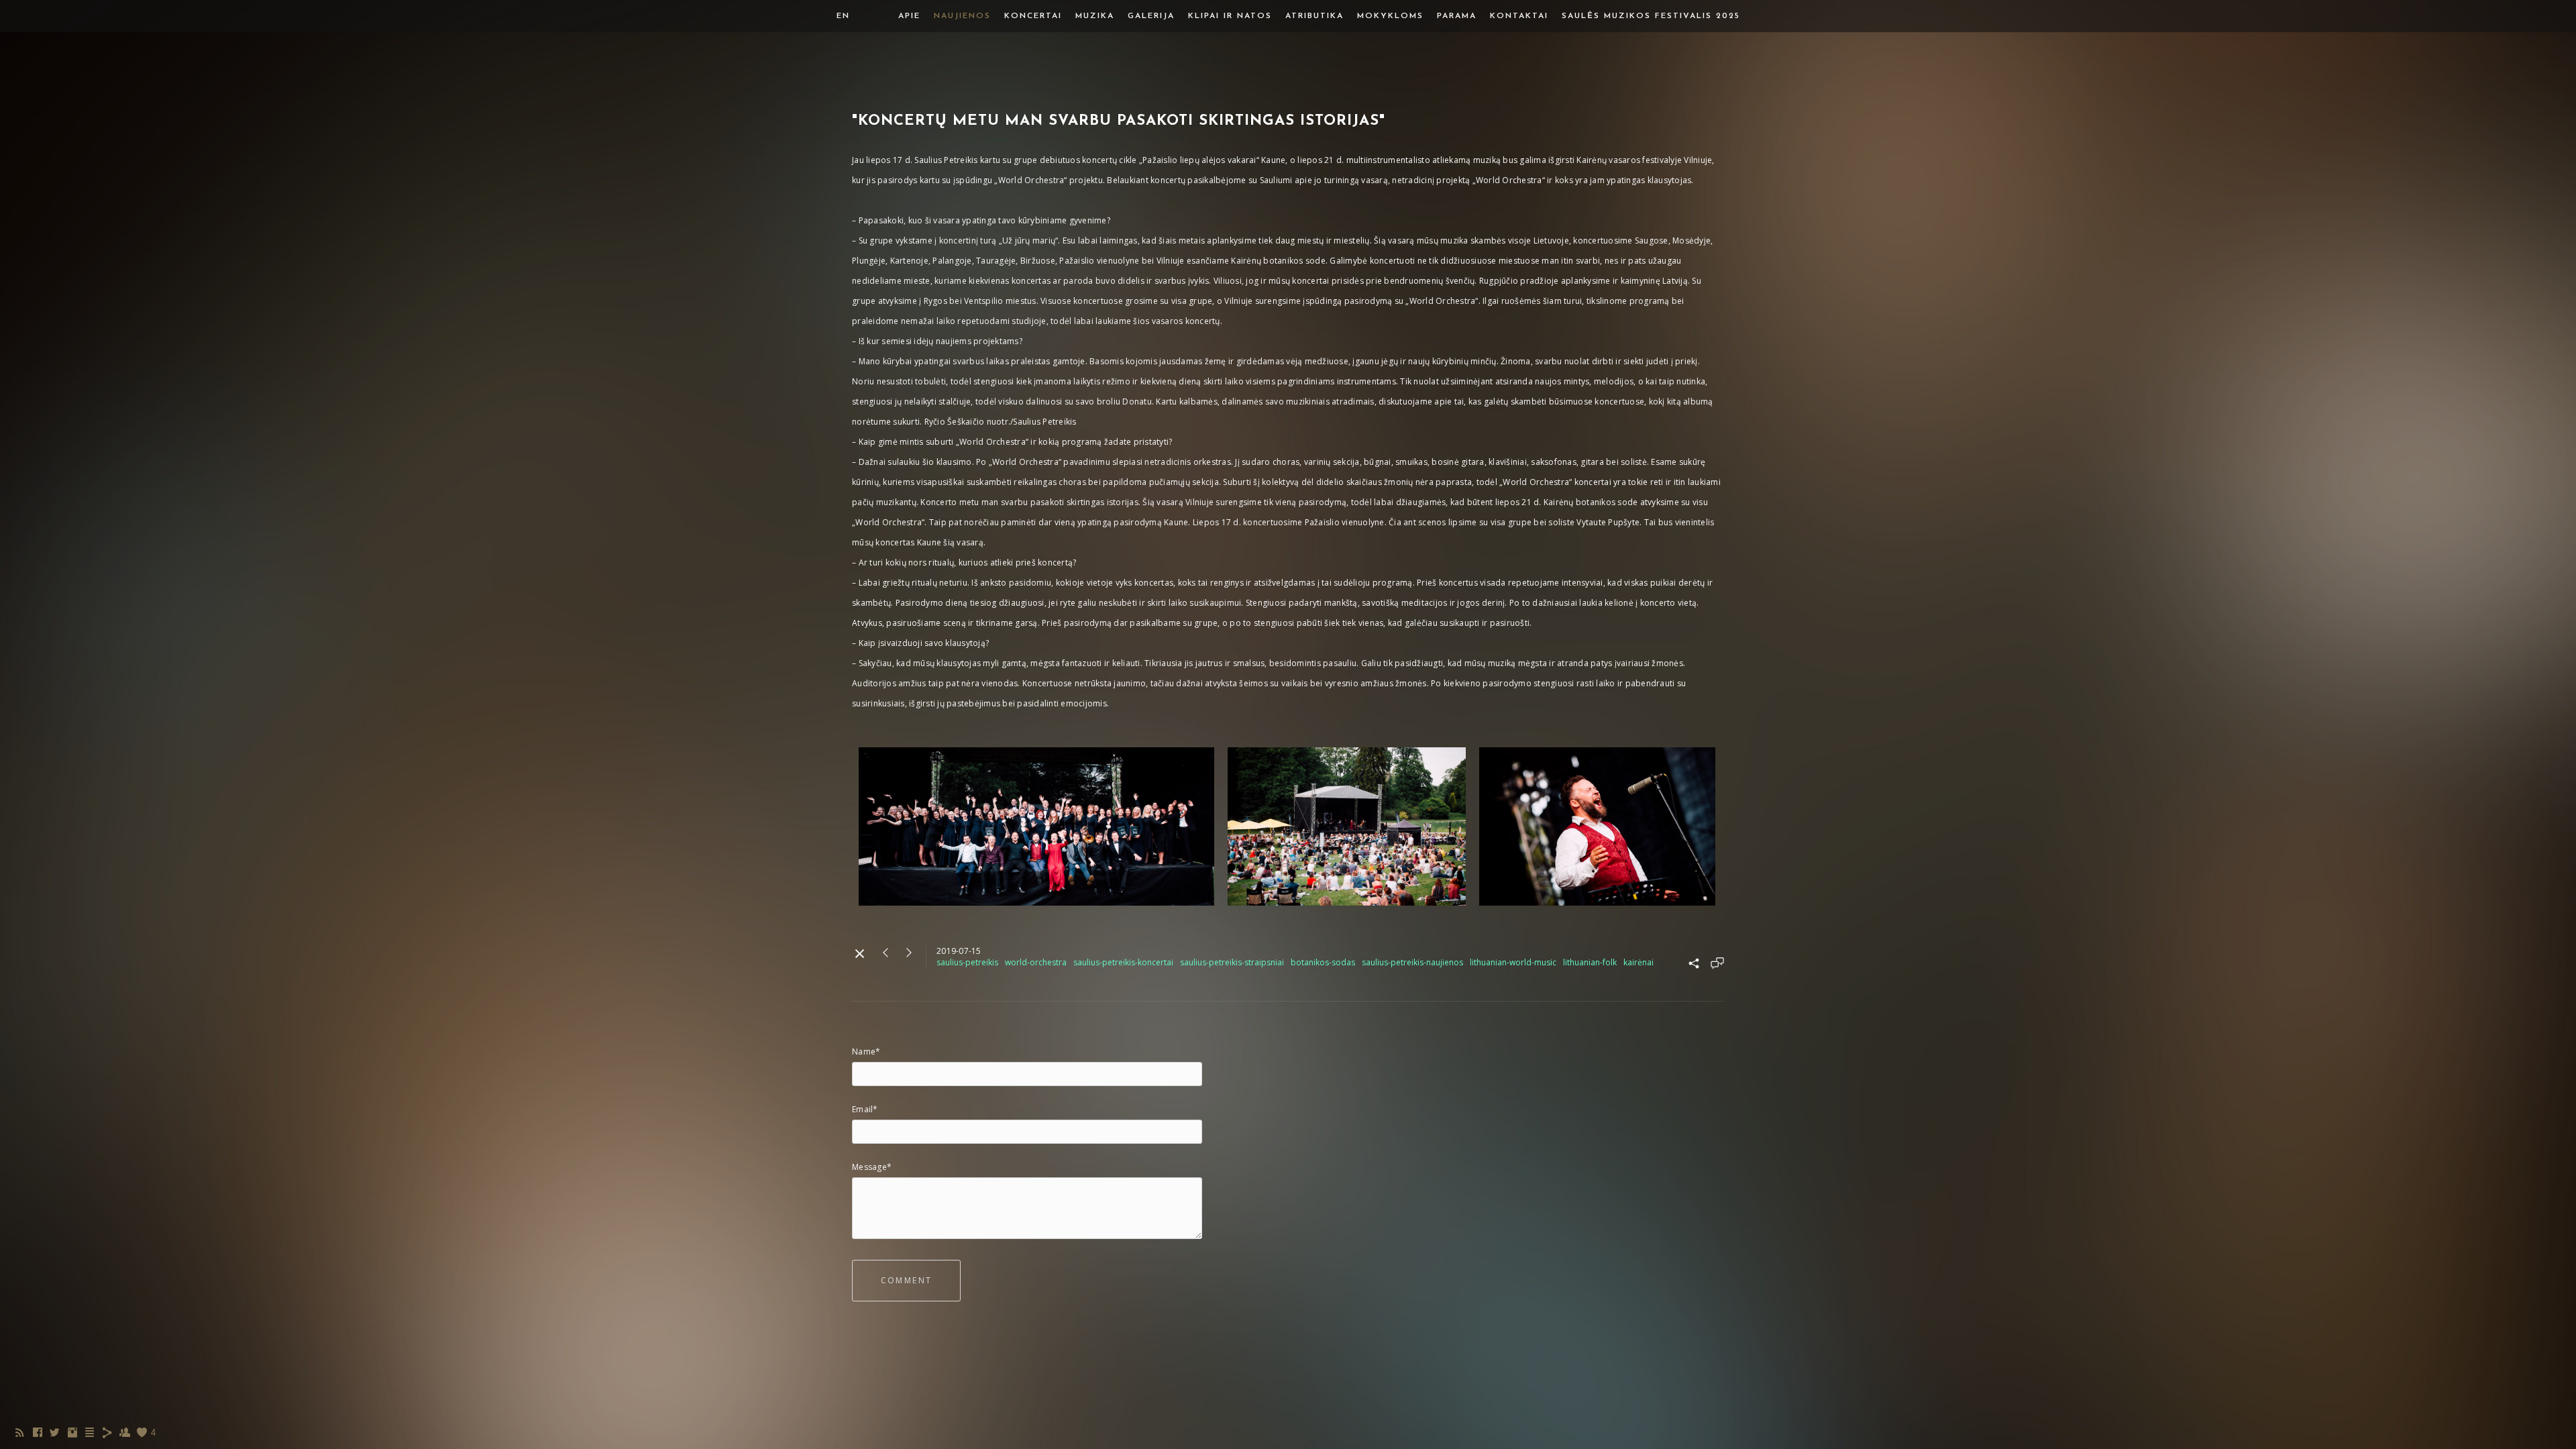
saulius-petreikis (967, 962)
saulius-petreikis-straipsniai (1232, 962)
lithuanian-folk (1590, 962)
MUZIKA (1095, 16)
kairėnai (1639, 962)
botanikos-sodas (1323, 962)
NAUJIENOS (962, 16)
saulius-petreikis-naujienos (1412, 962)
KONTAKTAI (1519, 16)
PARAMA (1457, 16)
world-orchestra (1036, 962)
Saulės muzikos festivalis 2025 (1651, 16)
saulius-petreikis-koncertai (1123, 962)
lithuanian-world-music (1513, 962)
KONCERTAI (1033, 16)
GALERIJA (1151, 16)
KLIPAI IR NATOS (1230, 16)
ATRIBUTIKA (1314, 16)
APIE (909, 16)
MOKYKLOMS (1390, 16)
